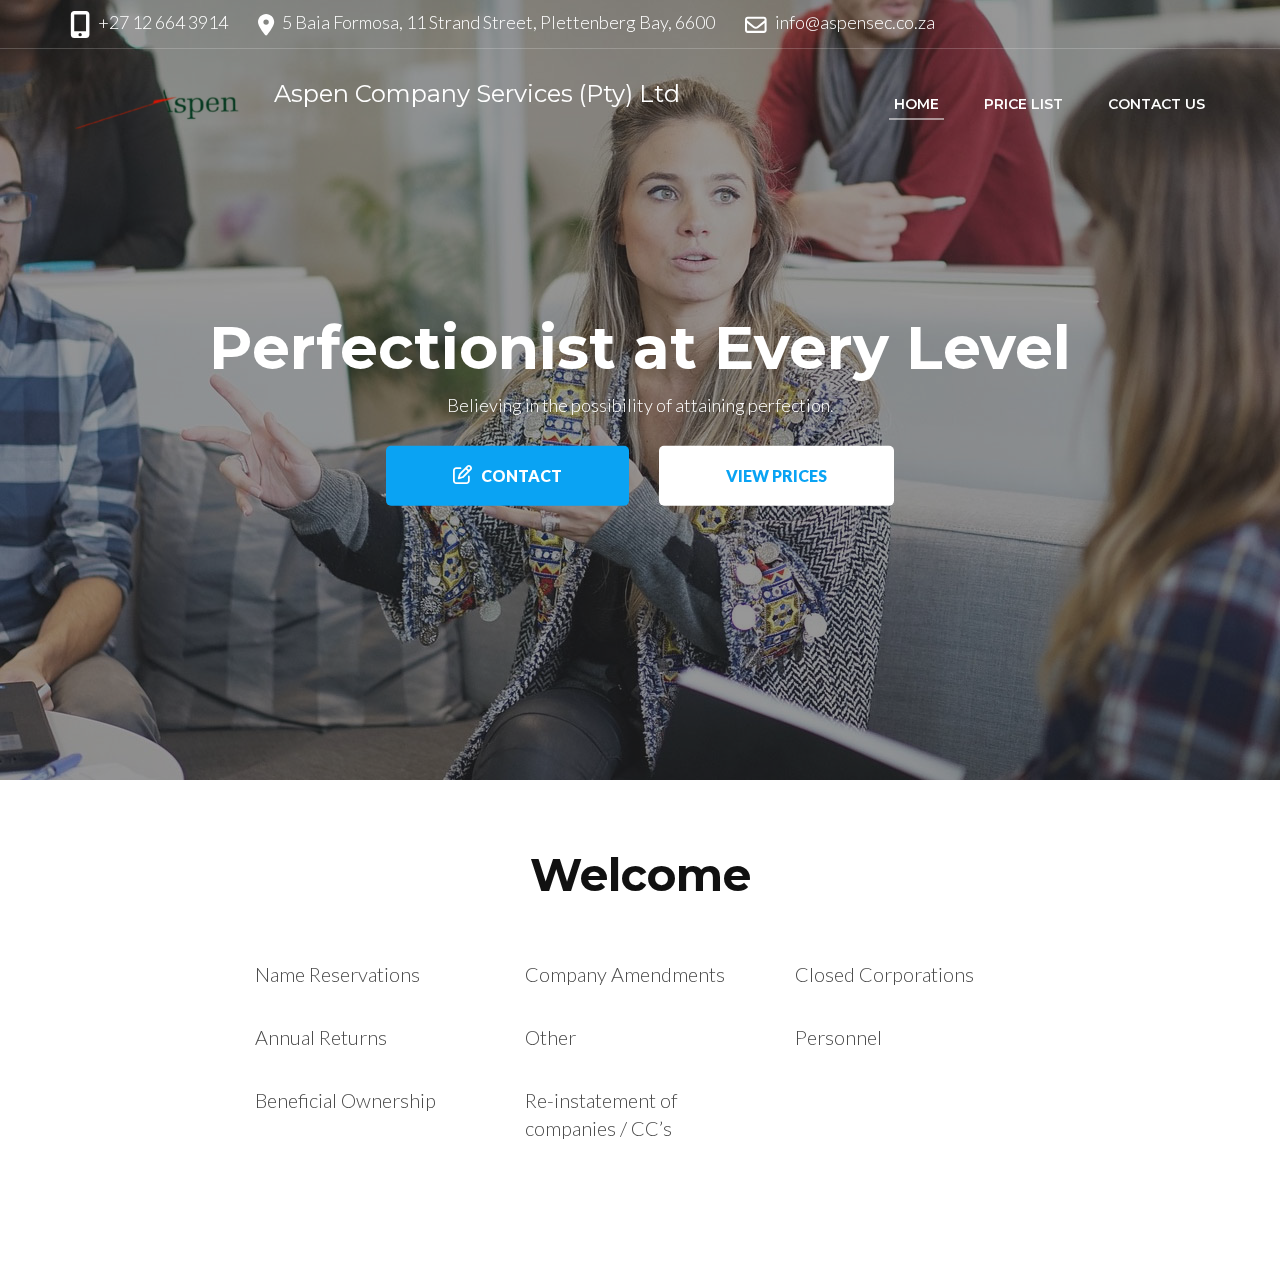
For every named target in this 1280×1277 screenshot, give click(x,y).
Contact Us (1156, 104)
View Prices (776, 475)
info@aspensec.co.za (855, 22)
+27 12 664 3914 (163, 22)
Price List (1023, 104)
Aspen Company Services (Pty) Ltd (477, 93)
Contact (521, 475)
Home (916, 104)
